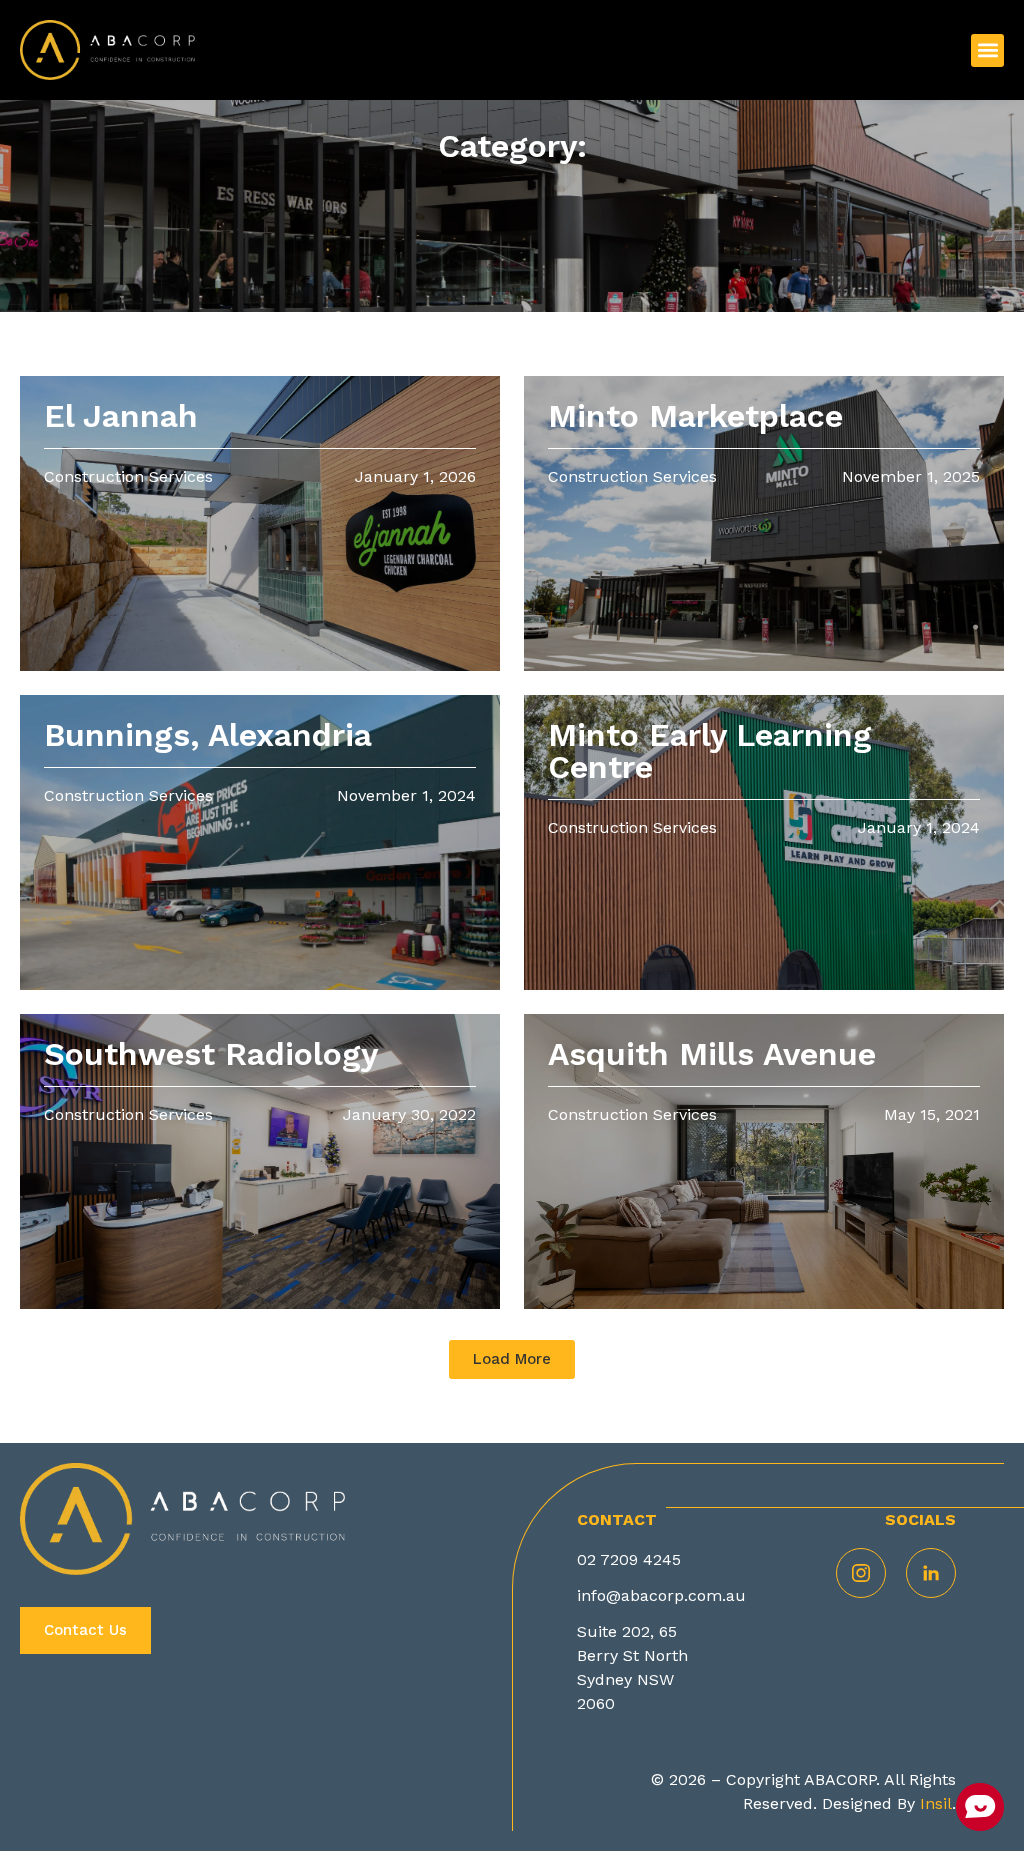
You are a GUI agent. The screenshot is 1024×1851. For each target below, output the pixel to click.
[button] (987, 50)
